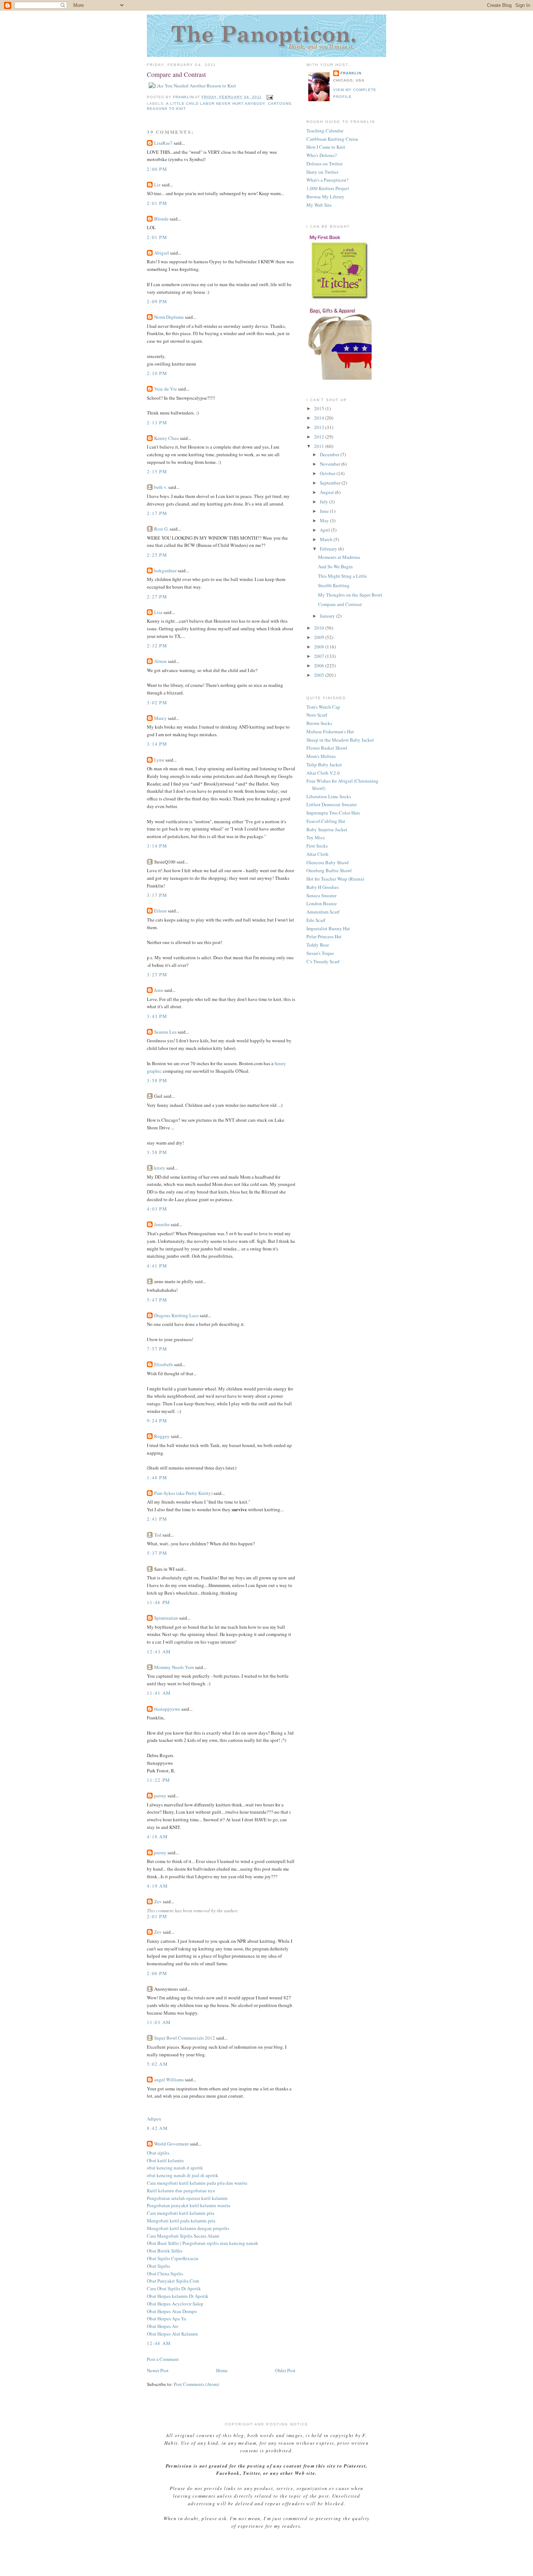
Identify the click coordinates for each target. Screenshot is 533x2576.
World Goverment (172, 2144)
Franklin (351, 73)
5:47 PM (157, 1300)
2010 (320, 628)
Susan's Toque (320, 953)
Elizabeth (164, 1364)
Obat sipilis (158, 2153)
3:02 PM (157, 702)
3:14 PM (157, 744)
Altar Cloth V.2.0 (323, 773)
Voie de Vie (166, 389)
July (325, 502)
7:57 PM (157, 1349)
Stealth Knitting (334, 585)
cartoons (280, 104)
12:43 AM (159, 1652)
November (330, 464)
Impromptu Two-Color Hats (333, 813)
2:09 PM (157, 301)
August (327, 492)
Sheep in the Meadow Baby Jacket (340, 740)
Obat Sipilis (158, 2266)
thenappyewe (167, 1709)
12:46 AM (159, 2343)
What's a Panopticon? (327, 180)
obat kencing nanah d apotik (175, 2168)
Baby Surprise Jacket (327, 829)
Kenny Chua (167, 438)
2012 (320, 437)
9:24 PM (157, 1421)
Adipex (154, 2119)
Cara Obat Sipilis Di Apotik (174, 2288)
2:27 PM (157, 597)
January (328, 616)
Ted (158, 1535)
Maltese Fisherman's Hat (330, 731)
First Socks (317, 846)
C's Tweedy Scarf (323, 961)
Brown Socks (319, 723)
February (329, 549)
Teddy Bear (318, 945)
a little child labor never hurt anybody (216, 104)
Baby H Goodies (323, 887)
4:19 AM (157, 1886)
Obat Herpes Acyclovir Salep (175, 2304)
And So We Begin (335, 566)
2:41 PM (157, 1519)
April (325, 530)
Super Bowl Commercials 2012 (185, 2038)
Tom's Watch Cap (323, 707)
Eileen (160, 911)
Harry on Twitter (322, 172)
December (330, 454)
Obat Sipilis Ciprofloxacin (173, 2258)
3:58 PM (157, 1080)
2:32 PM (157, 646)
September (331, 483)
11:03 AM (159, 2022)
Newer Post (158, 2370)
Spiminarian (166, 1618)
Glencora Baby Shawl (328, 862)
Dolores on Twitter (325, 164)
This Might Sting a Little (342, 576)
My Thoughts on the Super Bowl (350, 595)
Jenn (159, 990)
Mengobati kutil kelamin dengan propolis (188, 2228)
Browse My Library (325, 197)
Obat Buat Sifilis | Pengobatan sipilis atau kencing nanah (203, 2243)
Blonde (161, 219)
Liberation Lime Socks (329, 796)
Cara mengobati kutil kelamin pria (181, 2213)
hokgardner (165, 570)
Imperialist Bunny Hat (328, 928)
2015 (320, 408)
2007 (320, 656)
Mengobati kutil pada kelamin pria (181, 2221)
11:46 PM (158, 1602)
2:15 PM (157, 471)
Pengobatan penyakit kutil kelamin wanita (189, 2205)
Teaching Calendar (325, 131)
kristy (160, 1168)
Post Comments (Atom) (196, 2384)
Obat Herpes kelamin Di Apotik (178, 2296)
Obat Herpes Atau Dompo (172, 2311)
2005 (320, 675)
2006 (320, 665)
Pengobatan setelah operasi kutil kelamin (187, 2198)
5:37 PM (157, 1553)
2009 (320, 637)
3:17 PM (157, 895)
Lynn (159, 760)
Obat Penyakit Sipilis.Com (173, 2281)
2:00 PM (157, 169)
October (328, 473)
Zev (158, 1901)
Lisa (158, 612)
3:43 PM (157, 1016)
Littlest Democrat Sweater (332, 804)
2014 (320, 418)
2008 (320, 647)
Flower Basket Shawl (327, 748)
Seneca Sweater (321, 895)
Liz (157, 185)
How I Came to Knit (326, 147)
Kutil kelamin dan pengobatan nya (181, 2190)
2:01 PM (157, 203)
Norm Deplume (169, 317)
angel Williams (169, 2080)
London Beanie (322, 903)
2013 (320, 427)
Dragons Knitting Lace (176, 1315)
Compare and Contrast (340, 604)
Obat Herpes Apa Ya (166, 2319)
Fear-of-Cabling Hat (326, 821)
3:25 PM (157, 974)
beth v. (161, 487)
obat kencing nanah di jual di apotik (183, 2175)
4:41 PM (157, 1266)
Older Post (285, 2370)
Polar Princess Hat (324, 936)
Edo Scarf (316, 920)
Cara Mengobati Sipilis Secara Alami (183, 2236)
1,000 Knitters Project (328, 188)
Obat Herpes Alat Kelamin (172, 2334)
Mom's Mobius (321, 756)
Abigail (162, 253)
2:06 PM (157, 1973)
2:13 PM (157, 423)
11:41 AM (159, 1693)
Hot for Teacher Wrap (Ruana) (335, 879)
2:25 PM (157, 555)
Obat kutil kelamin (165, 2160)
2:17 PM (157, 513)
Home (222, 2370)
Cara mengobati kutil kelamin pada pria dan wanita (197, 2183)
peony (160, 1796)
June (325, 511)
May (325, 520)
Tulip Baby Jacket (324, 764)
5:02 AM (157, 2064)
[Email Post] (270, 97)
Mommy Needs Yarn (174, 1667)
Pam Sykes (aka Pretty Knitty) (183, 1493)
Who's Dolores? (322, 155)
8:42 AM (157, 2128)
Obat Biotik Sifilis (165, 2251)
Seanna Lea (165, 1032)
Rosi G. (161, 529)
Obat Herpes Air (162, 2326)
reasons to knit (166, 109)
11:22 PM (158, 1780)
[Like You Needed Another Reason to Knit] (192, 86)
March (327, 539)
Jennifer (162, 1224)
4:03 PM (157, 1209)
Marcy (160, 718)
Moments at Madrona (339, 557)
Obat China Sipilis (165, 2274)
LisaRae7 (163, 143)
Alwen (160, 661)
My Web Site (319, 205)
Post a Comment (163, 2359)
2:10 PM (157, 373)
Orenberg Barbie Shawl (329, 870)
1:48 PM (157, 1477)
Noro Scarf (317, 715)
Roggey (162, 1436)
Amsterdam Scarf (323, 912)
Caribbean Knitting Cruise (332, 139)
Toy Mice (316, 837)
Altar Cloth (317, 854)
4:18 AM (157, 1837)
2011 (320, 446)
